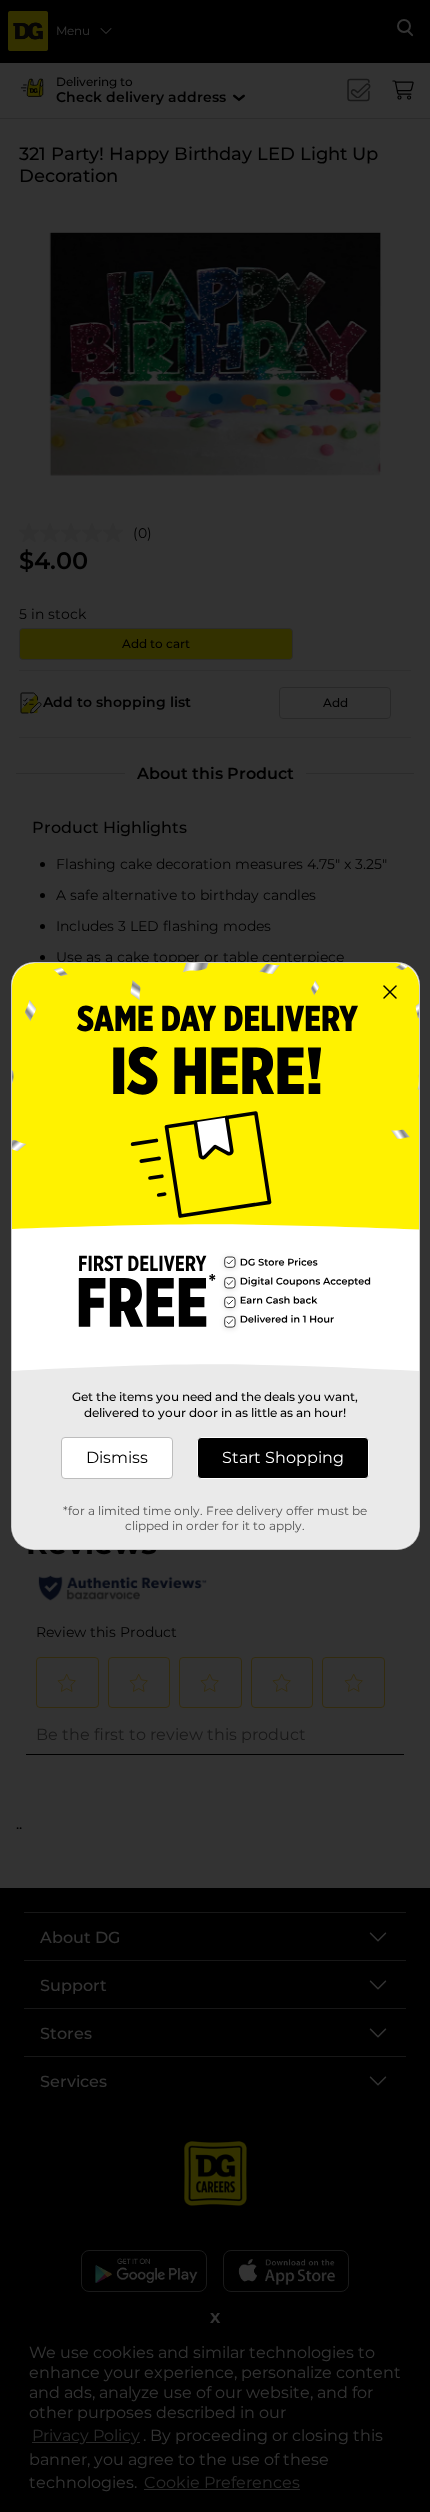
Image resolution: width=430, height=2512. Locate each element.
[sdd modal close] (390, 992)
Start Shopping (283, 1457)
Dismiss (117, 1457)
